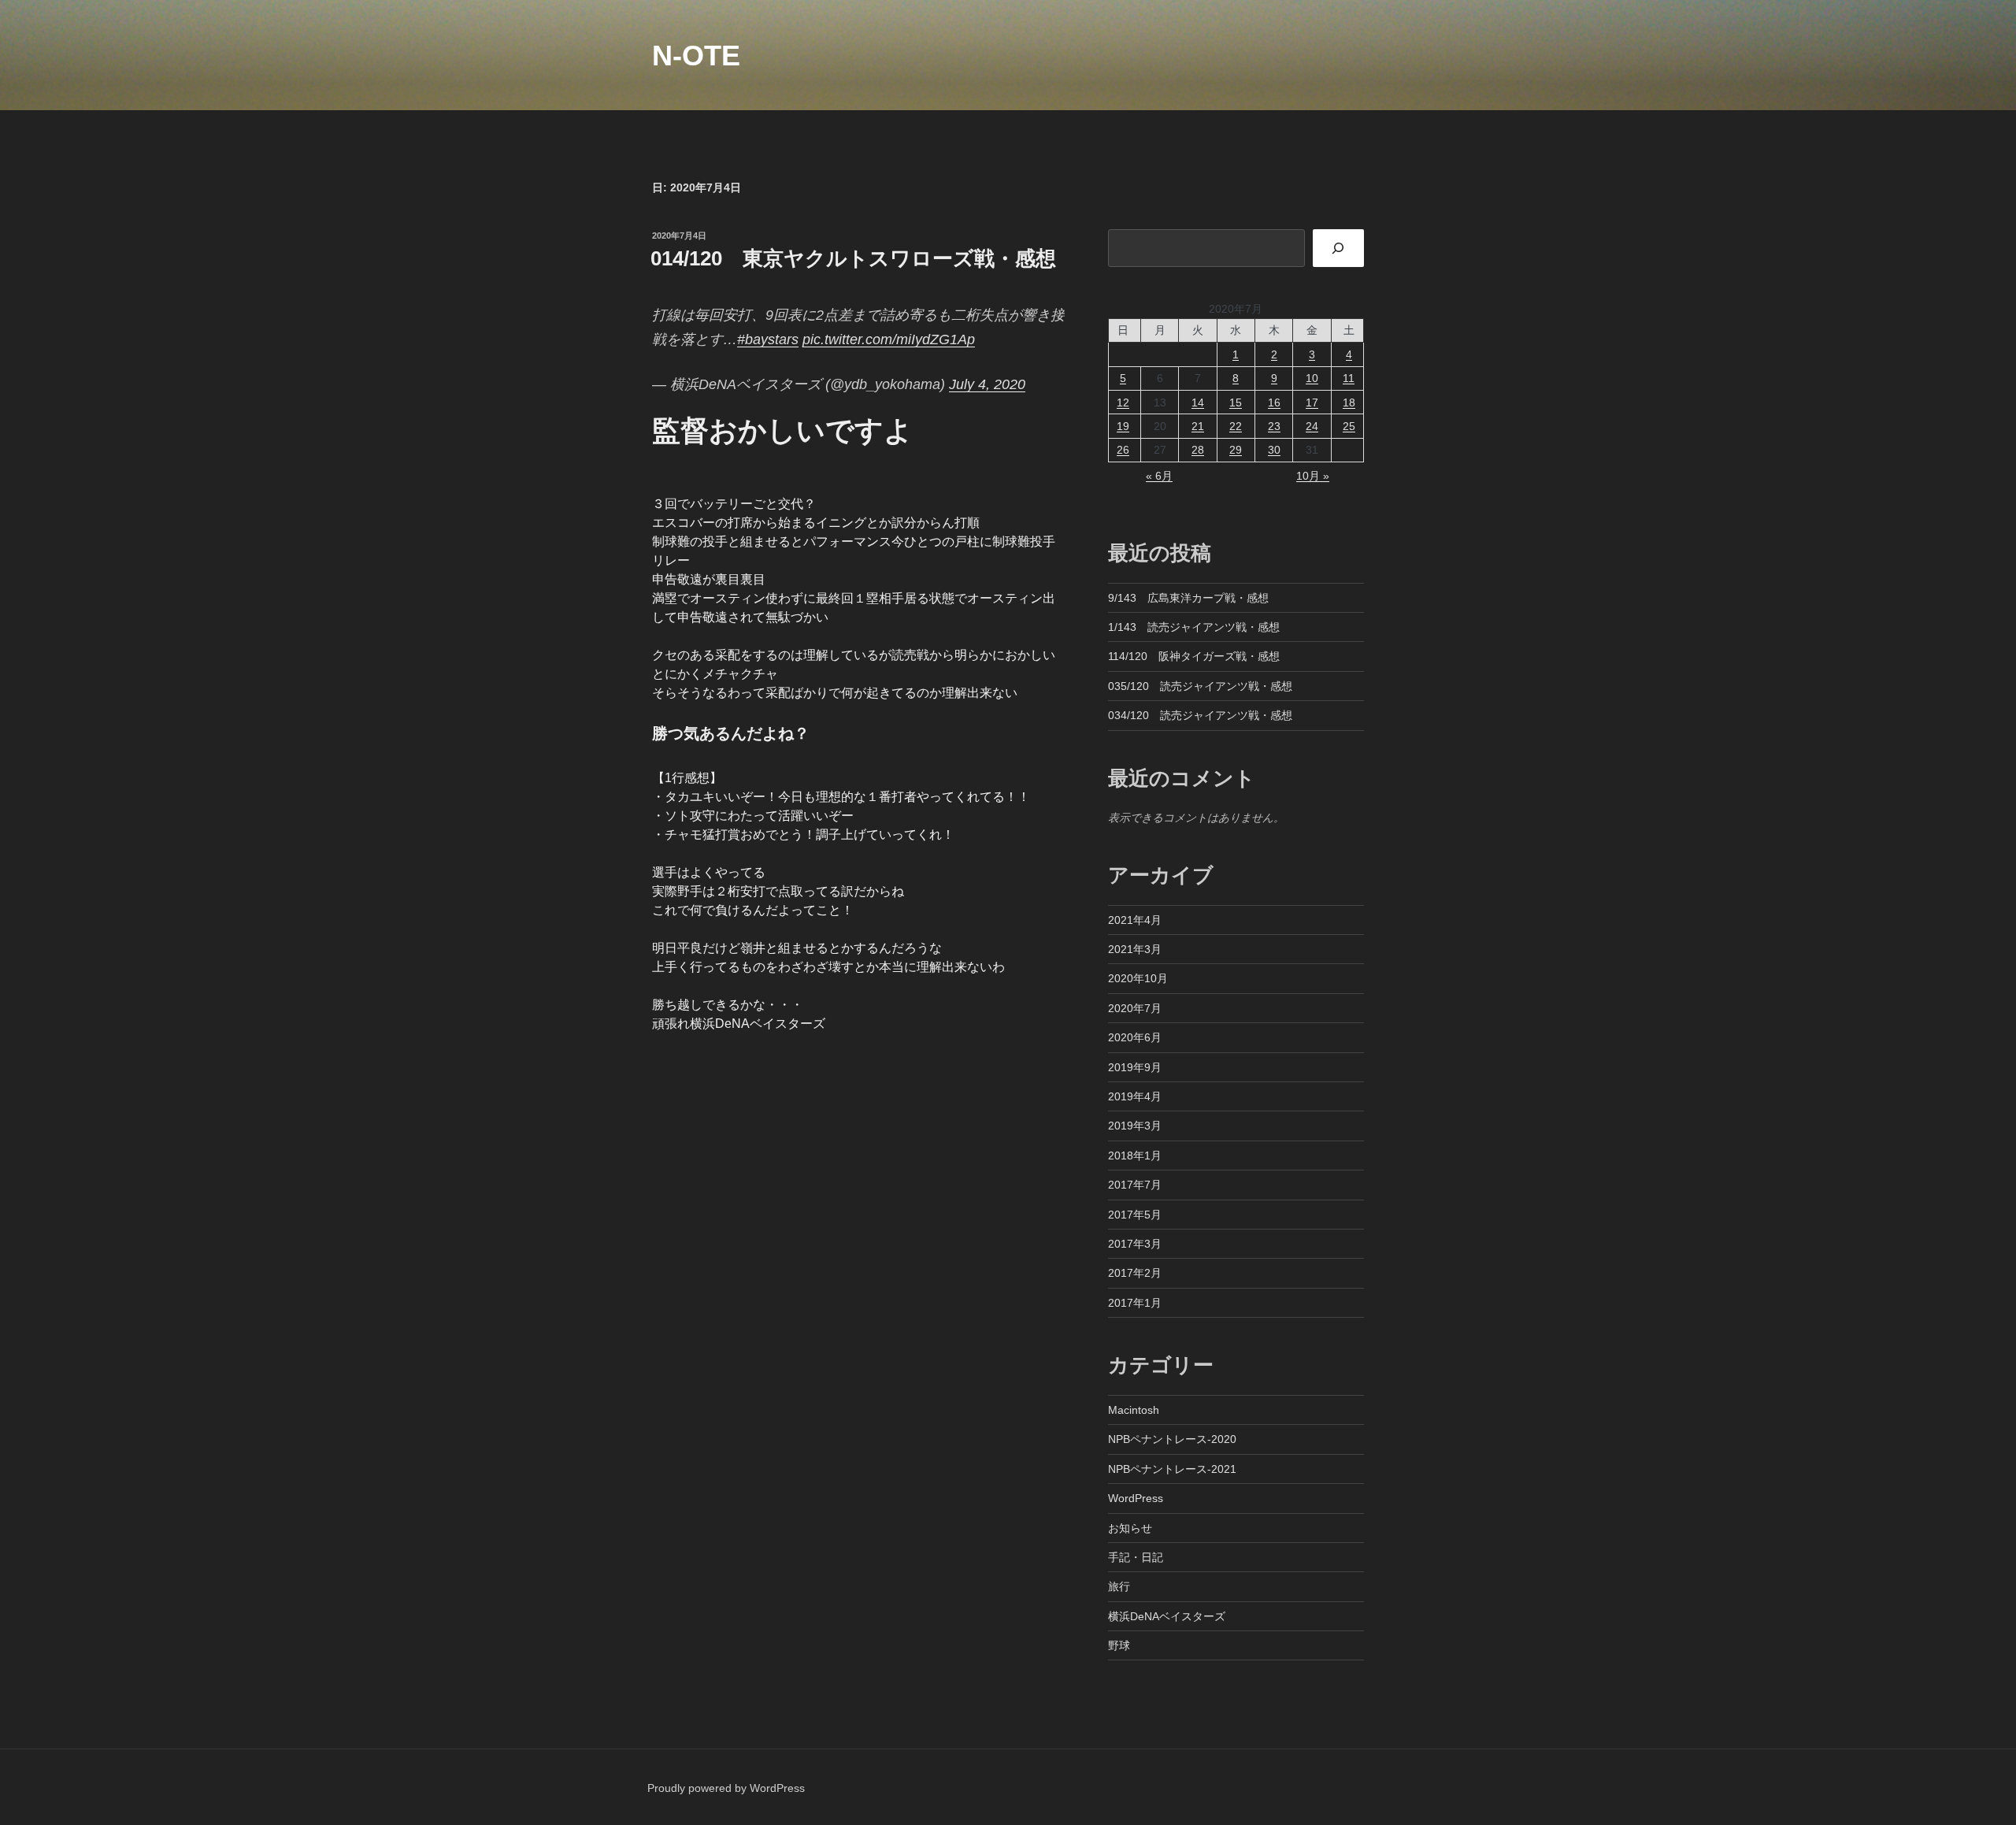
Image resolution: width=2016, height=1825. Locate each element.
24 (1312, 426)
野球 (1119, 1645)
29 (1236, 450)
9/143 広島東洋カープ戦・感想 (1188, 598)
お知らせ (1130, 1528)
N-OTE (696, 56)
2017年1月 (1135, 1303)
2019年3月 (1135, 1126)
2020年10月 (1138, 978)
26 (1123, 450)
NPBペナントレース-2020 (1172, 1439)
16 (1274, 402)
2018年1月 (1135, 1155)
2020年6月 (1135, 1037)
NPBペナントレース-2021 (1172, 1469)
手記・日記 (1136, 1557)
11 (1349, 378)
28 (1198, 450)
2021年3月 (1135, 949)
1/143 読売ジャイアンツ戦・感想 (1194, 627)
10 (1312, 378)
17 (1312, 402)
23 (1274, 426)
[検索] (1338, 248)
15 (1236, 402)
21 (1198, 426)
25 (1349, 426)
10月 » (1313, 476)
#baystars (768, 339)
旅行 (1119, 1586)
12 (1123, 402)
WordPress (1136, 1498)
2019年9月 (1135, 1067)
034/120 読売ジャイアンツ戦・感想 (1200, 715)
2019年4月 (1135, 1096)
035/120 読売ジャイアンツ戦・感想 (1200, 686)
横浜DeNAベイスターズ (1167, 1616)
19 (1123, 426)
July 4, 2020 (987, 384)
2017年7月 (1135, 1185)
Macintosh (1134, 1410)
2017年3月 (1135, 1244)
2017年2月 (1135, 1273)
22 (1236, 426)
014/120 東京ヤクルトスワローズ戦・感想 (853, 258)
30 (1274, 450)
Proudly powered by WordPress (726, 1788)
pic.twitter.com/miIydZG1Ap (889, 339)
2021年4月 (1135, 920)
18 (1349, 402)
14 (1198, 402)
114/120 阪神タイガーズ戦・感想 (1194, 656)
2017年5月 (1135, 1215)
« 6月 (1159, 476)
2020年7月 (1135, 1008)
